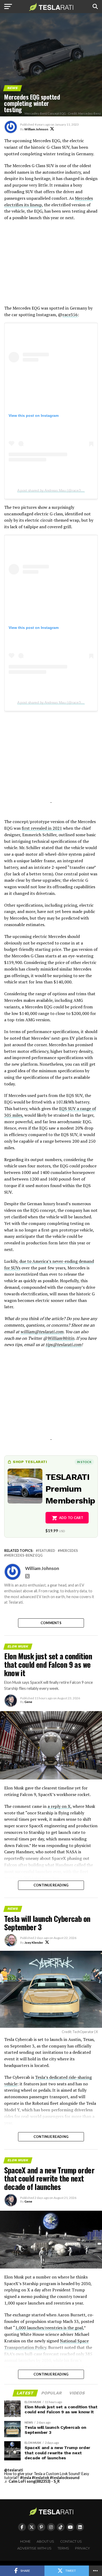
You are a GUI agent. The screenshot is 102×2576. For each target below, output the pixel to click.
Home (25, 2541)
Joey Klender (34, 1943)
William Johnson (36, 129)
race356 (70, 315)
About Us (45, 2541)
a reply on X (59, 1806)
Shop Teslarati (30, 1462)
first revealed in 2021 (42, 828)
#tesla (26, 2478)
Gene (28, 1702)
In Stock (84, 1462)
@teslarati (14, 2470)
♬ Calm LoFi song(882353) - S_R (32, 2481)
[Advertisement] (51, 266)
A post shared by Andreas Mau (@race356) (52, 490)
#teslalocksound (65, 2478)
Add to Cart (71, 1518)
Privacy (83, 2548)
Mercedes (69, 1551)
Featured (47, 1551)
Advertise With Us (34, 2548)
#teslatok (41, 2478)
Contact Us (71, 2541)
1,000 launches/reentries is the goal (49, 2328)
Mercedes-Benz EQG (24, 1555)
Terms (63, 2548)
